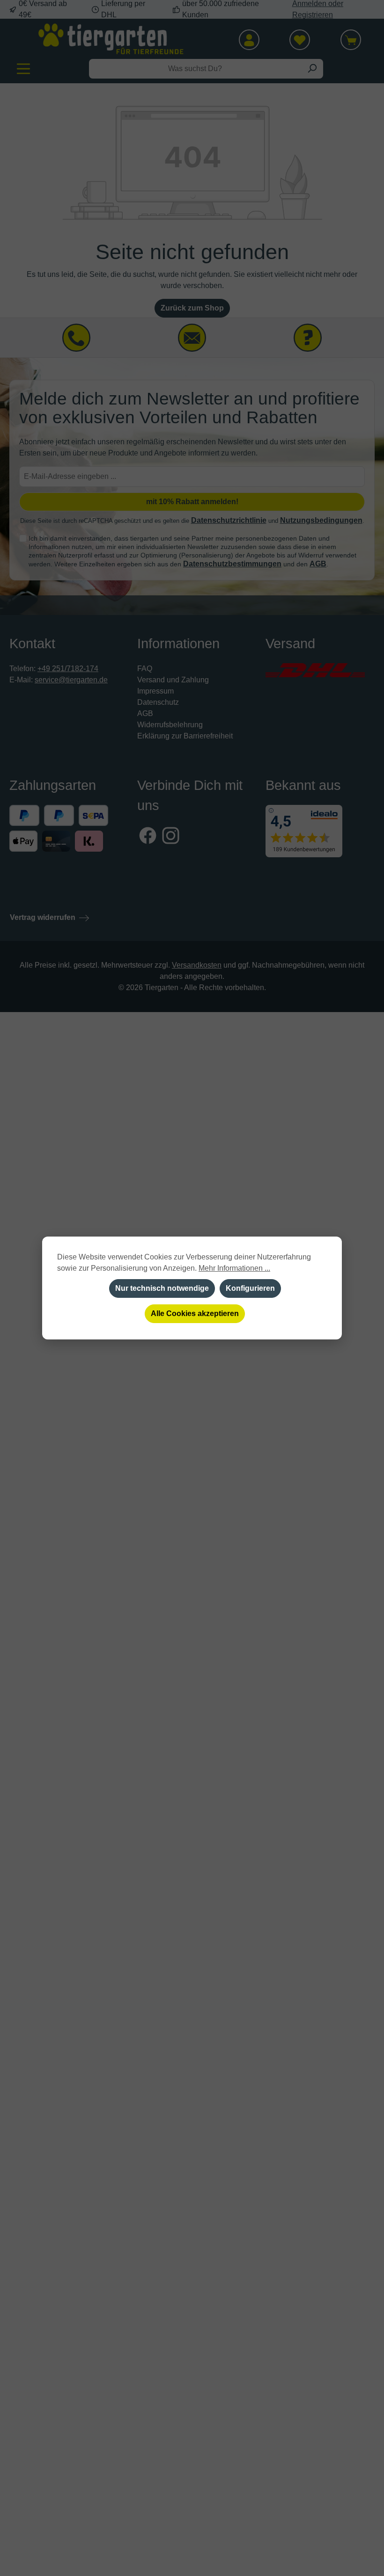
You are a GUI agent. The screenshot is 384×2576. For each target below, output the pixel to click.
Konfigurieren (250, 1288)
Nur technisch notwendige (162, 1288)
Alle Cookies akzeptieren (195, 1313)
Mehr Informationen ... (234, 1268)
